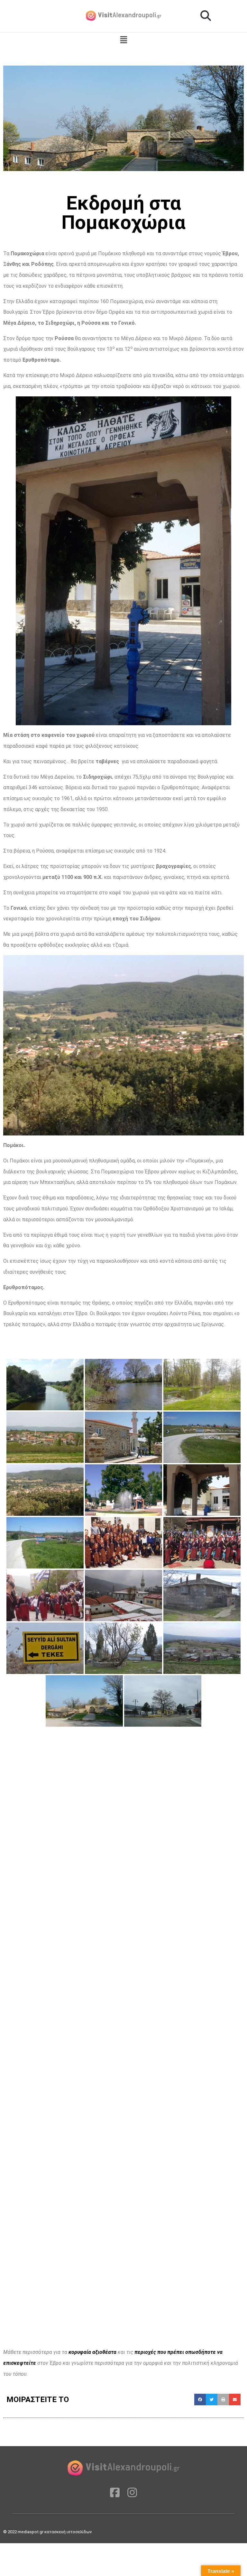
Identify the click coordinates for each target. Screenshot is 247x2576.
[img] (124, 40)
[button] (206, 16)
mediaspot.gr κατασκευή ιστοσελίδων (55, 2532)
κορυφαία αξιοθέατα (92, 2352)
